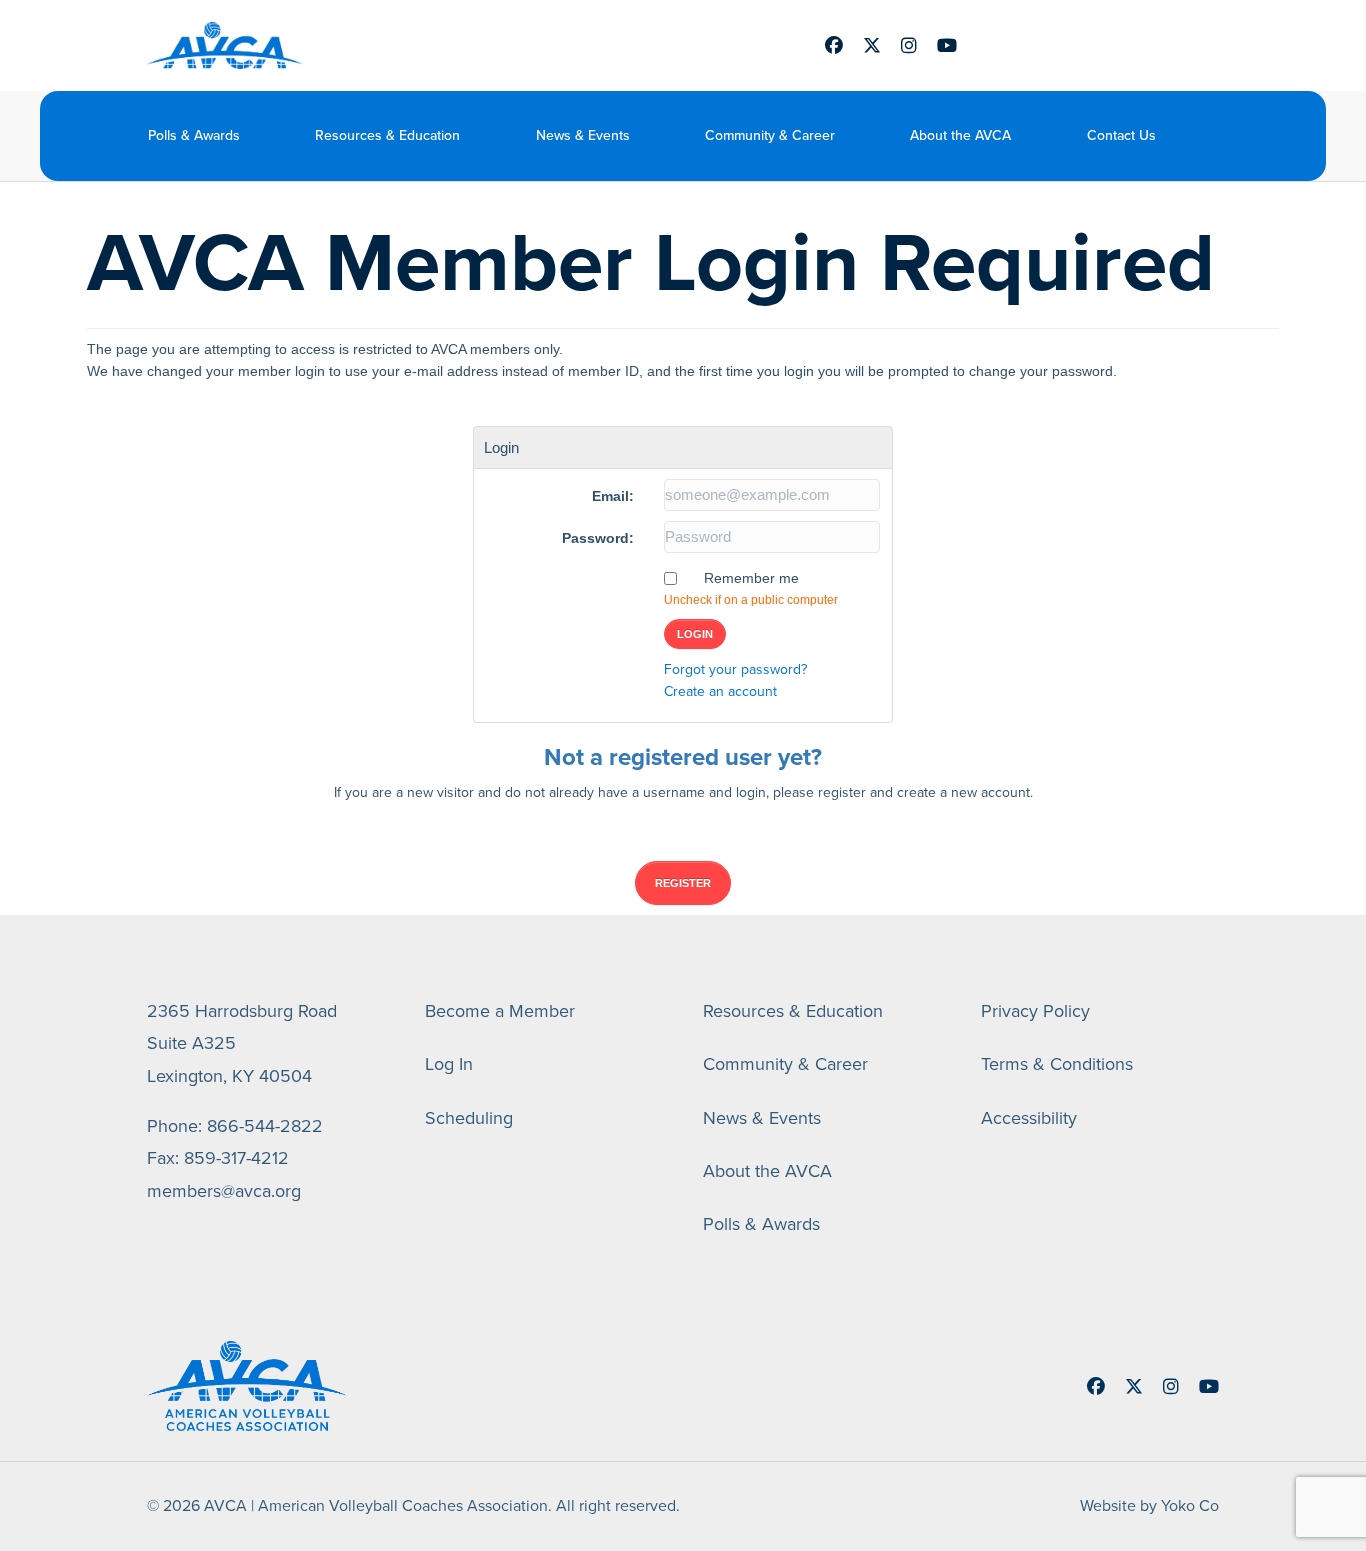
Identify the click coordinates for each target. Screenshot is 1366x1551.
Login (695, 634)
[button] (1205, 135)
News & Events (583, 135)
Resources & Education (387, 135)
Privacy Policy (1035, 1011)
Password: (598, 538)
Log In (449, 1064)
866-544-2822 (265, 1126)
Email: (613, 496)
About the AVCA (960, 135)
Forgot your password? (735, 669)
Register (683, 883)
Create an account (720, 691)
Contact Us (1121, 135)
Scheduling (469, 1118)
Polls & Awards (194, 135)
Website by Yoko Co (1149, 1505)
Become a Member (500, 1011)
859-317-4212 (236, 1158)
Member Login (1073, 45)
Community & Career (770, 135)
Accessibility (1029, 1118)
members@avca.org (224, 1191)
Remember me (751, 578)
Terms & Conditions (1057, 1064)
